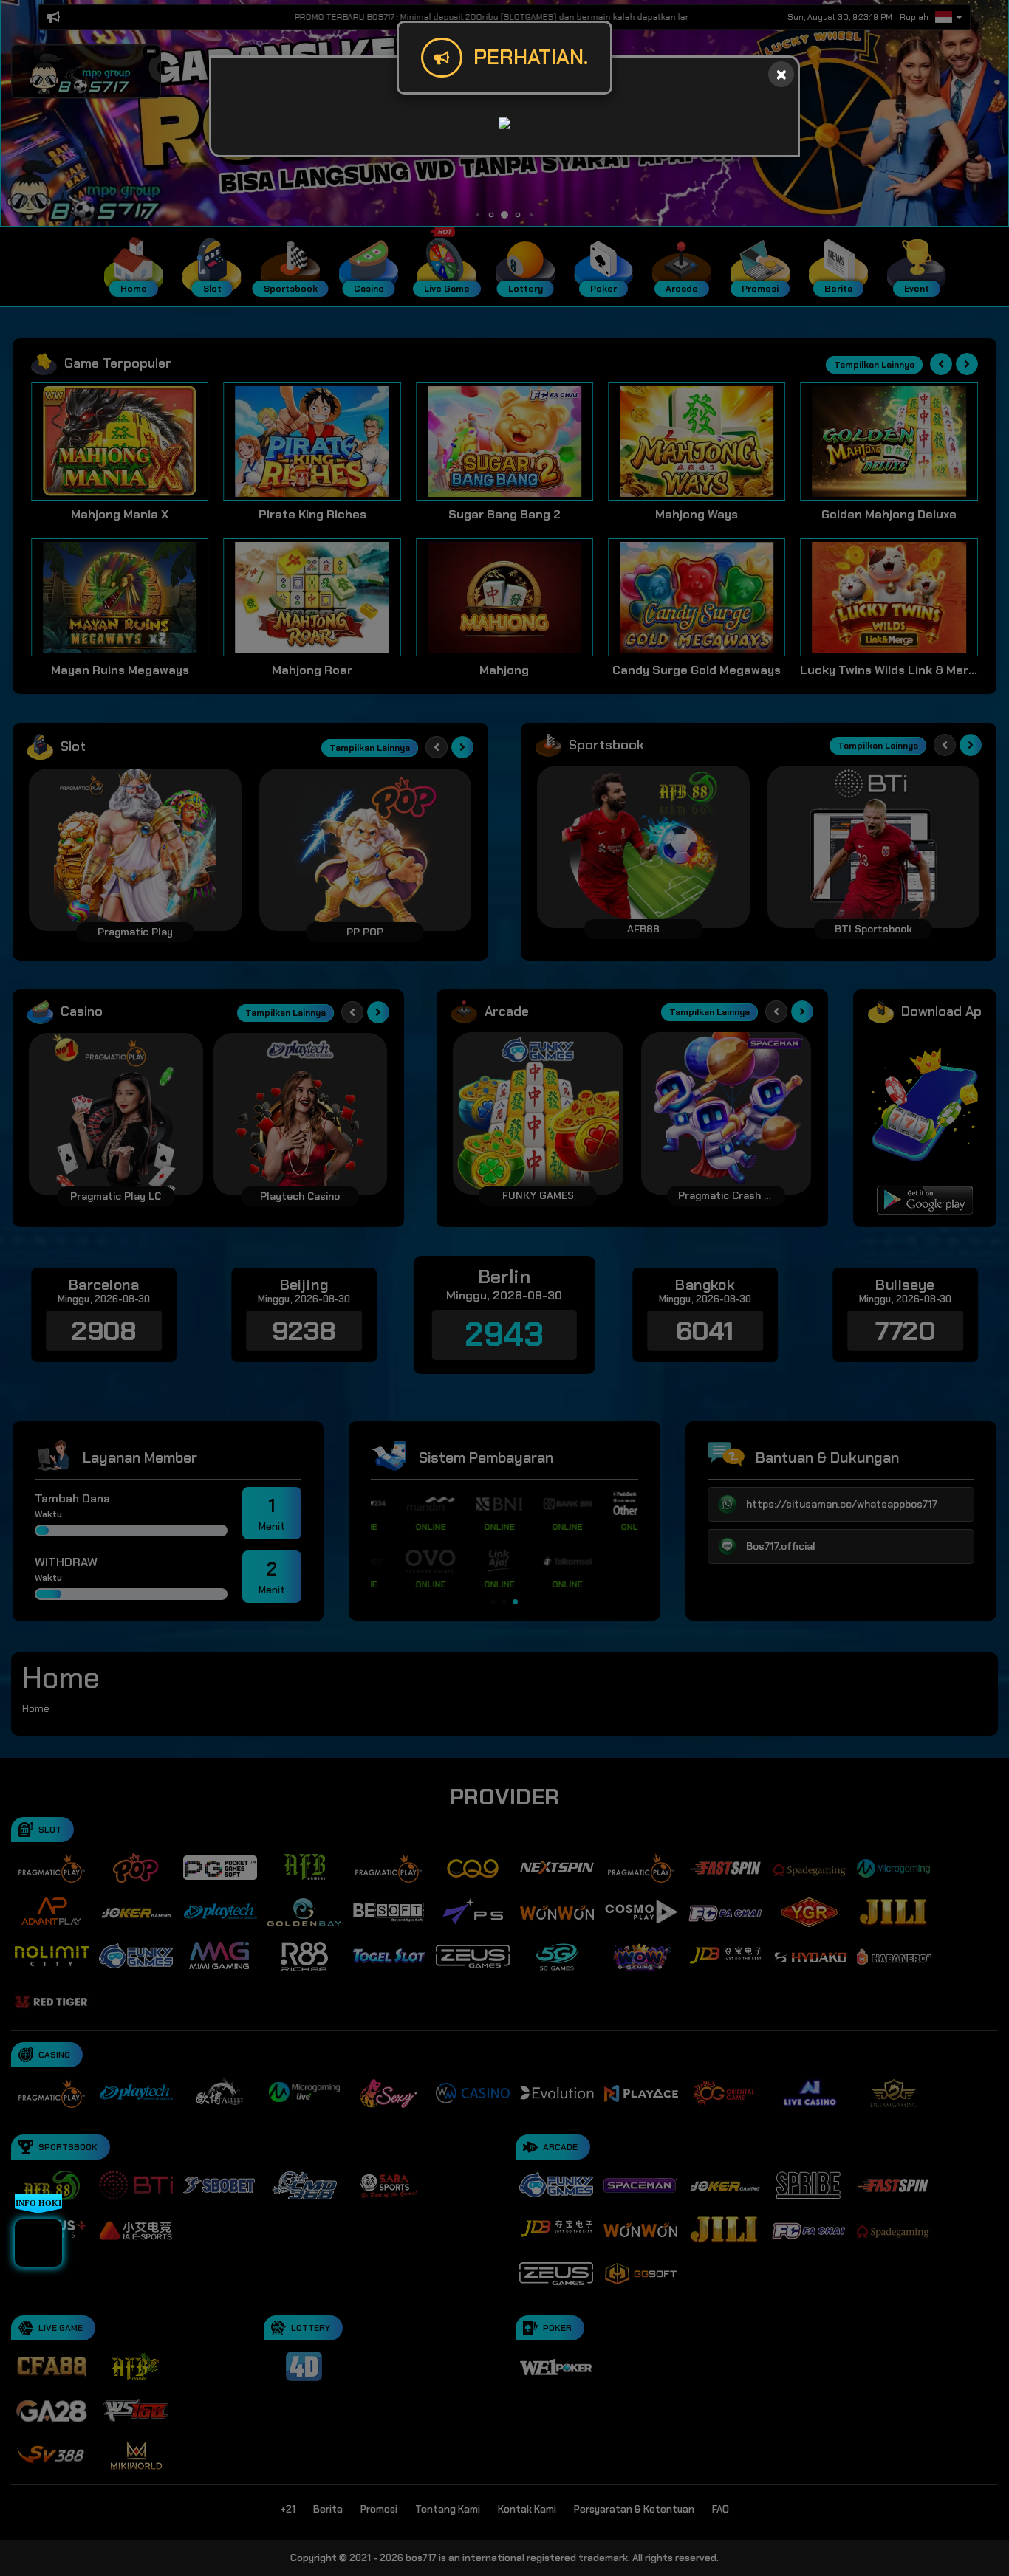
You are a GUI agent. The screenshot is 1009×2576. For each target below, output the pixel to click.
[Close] (781, 74)
